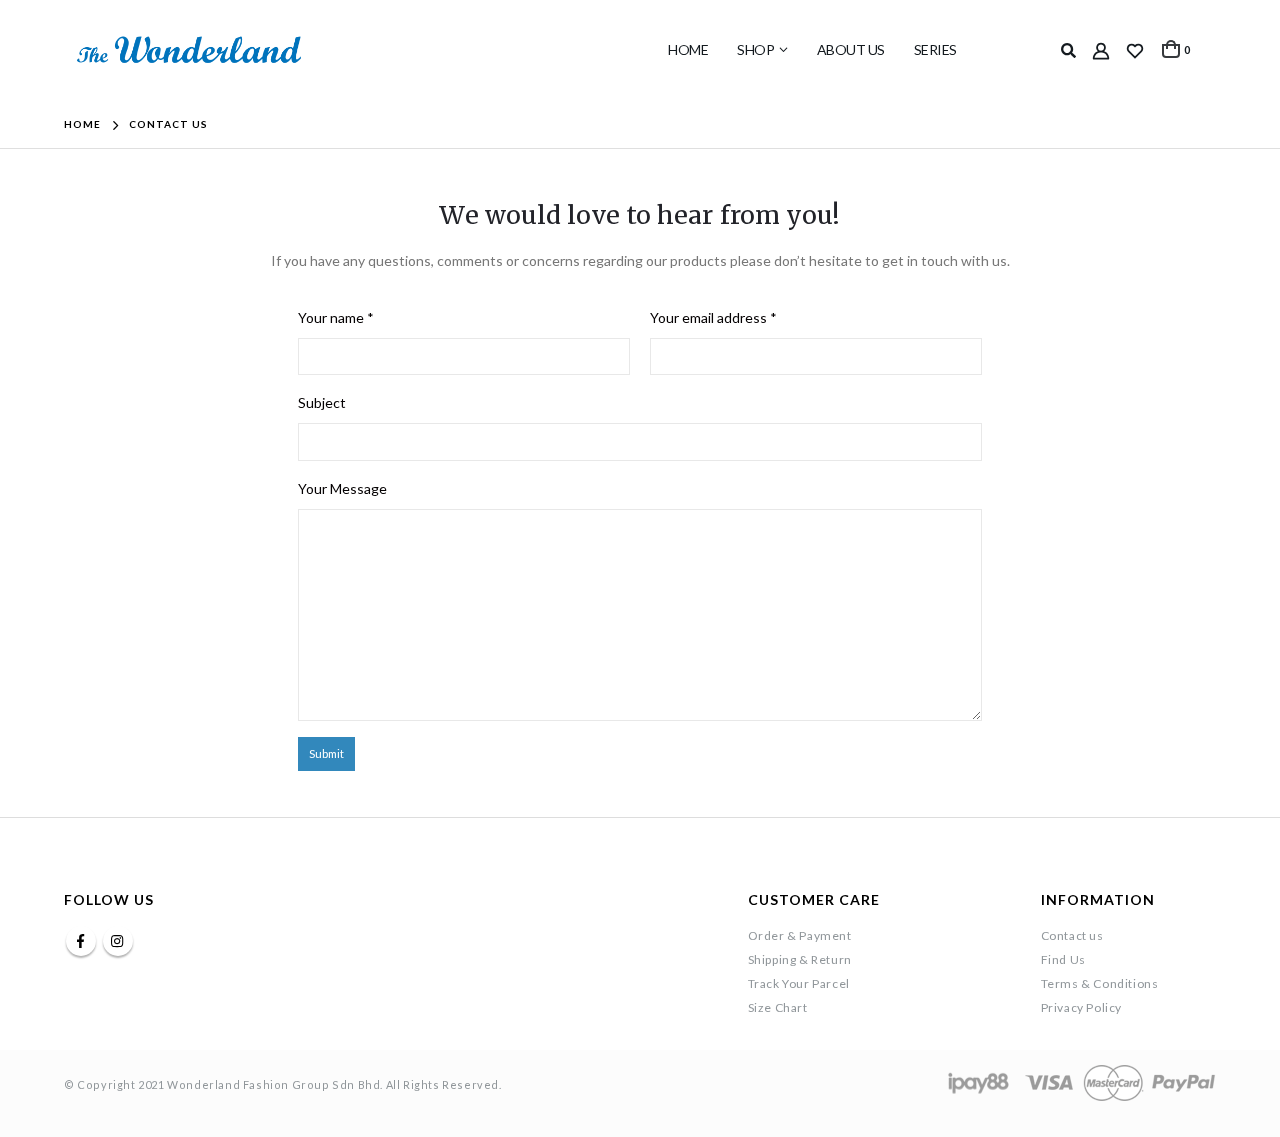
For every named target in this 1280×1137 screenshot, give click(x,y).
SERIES (935, 49)
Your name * (336, 317)
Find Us (1063, 959)
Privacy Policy (1081, 1007)
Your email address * (713, 317)
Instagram (118, 941)
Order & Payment (800, 935)
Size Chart (778, 1007)
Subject (322, 402)
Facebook (81, 941)
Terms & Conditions (1100, 983)
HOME (688, 49)
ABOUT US (851, 49)
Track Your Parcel (799, 983)
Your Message (342, 488)
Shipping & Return (800, 959)
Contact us (1072, 935)
